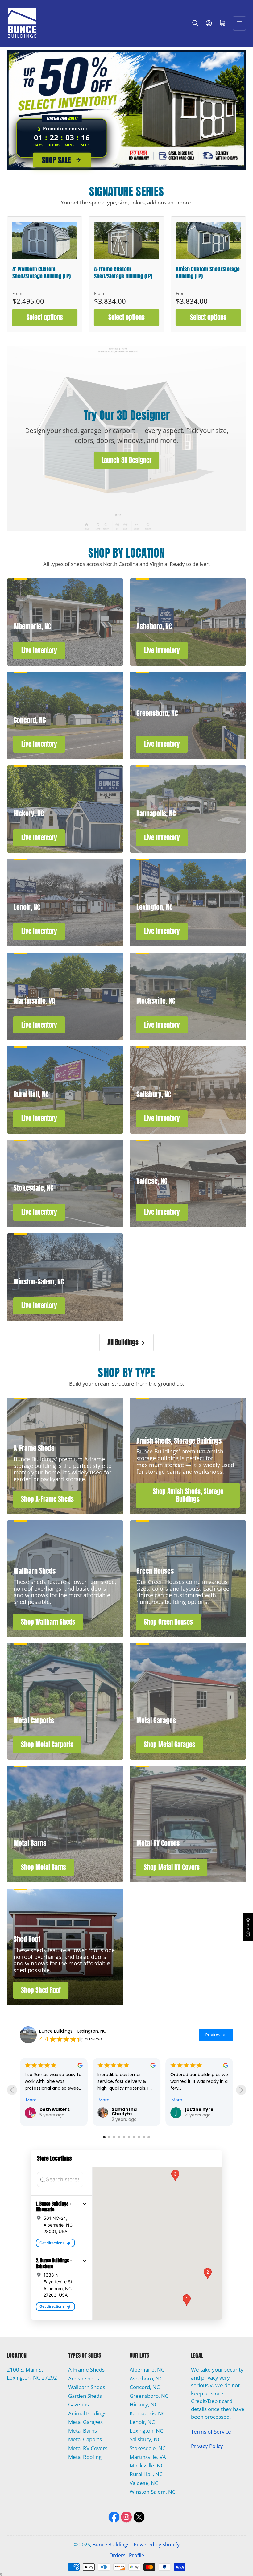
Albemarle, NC (147, 2370)
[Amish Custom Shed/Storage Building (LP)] (208, 240)
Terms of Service (211, 2432)
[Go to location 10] (149, 2137)
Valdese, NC (144, 2483)
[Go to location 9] (144, 2137)
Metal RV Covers (88, 2448)
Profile (137, 2555)
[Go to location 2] (109, 2137)
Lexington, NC (146, 2431)
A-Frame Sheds (86, 2370)
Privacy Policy (207, 2446)
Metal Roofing (85, 2457)
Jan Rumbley (128, 2109)
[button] (84, 2204)
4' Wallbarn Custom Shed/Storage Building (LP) (41, 273)
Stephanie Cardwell (51, 2112)
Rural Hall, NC (146, 2474)
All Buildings (123, 1342)
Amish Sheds (84, 2378)
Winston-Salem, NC (153, 2492)
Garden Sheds (85, 2396)
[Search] (195, 23)
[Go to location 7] (134, 2137)
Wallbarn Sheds (87, 2387)
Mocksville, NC (147, 2465)
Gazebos (79, 2404)
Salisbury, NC (145, 2439)
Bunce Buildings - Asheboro (68, 2031)
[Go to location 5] (124, 2137)
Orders (117, 2555)
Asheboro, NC (146, 2378)
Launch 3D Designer (126, 460)
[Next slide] (241, 2090)
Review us (216, 2035)
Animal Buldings (87, 2413)
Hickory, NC (144, 2404)
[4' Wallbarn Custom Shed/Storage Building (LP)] (45, 240)
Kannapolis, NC (147, 2413)
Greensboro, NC (149, 2396)
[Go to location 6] (129, 2137)
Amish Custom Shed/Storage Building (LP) (208, 273)
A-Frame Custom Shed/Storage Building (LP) (123, 273)
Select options (45, 317)
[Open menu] (239, 23)
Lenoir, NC (142, 2422)
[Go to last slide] (12, 2090)
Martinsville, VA (148, 2457)
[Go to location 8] (139, 2137)
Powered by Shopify (157, 2545)
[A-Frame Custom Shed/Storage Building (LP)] (126, 240)
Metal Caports (85, 2439)
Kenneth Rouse (203, 2109)
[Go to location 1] (104, 2137)
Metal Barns (83, 2431)
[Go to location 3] (114, 2137)
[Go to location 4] (119, 2137)
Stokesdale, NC (148, 2448)
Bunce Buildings (111, 2545)
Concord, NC (145, 2387)
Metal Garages (85, 2422)
